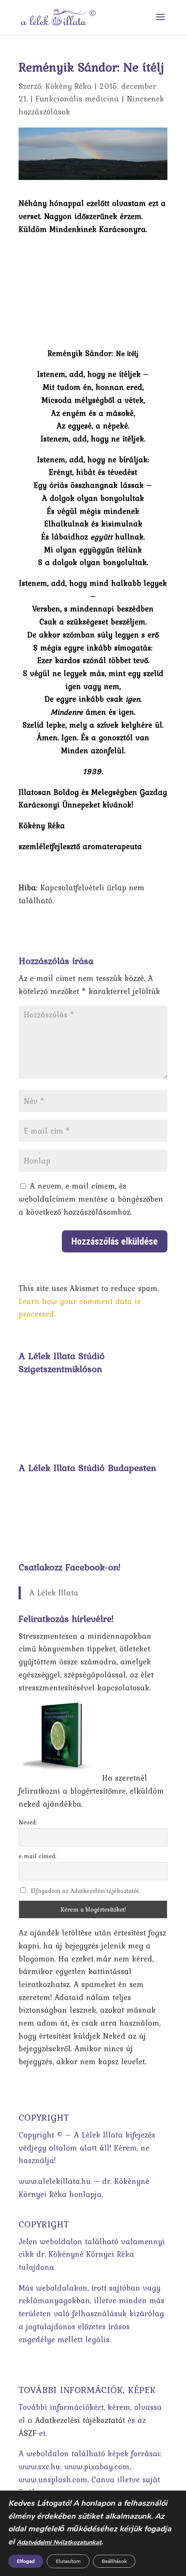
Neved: (28, 1822)
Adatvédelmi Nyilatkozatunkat (59, 2542)
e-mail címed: (38, 1856)
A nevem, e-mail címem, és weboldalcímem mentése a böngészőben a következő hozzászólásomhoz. (91, 1199)
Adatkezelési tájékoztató (79, 2420)
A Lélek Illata (54, 1593)
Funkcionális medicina (77, 99)
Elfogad (26, 2561)
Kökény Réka (69, 86)
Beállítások (114, 2561)
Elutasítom (68, 2561)
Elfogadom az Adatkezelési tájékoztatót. (85, 1891)
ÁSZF (27, 2433)
